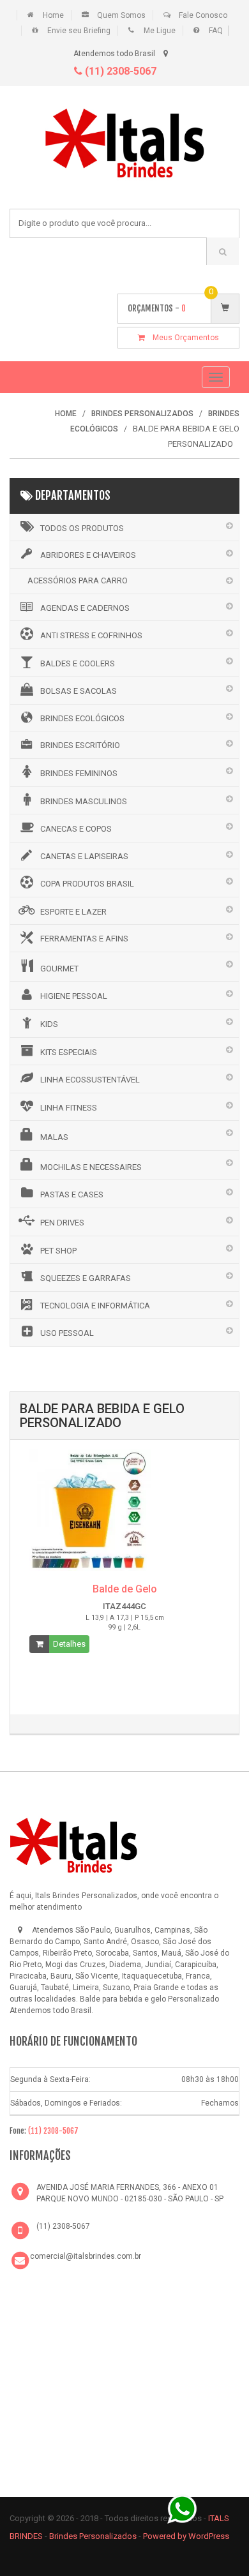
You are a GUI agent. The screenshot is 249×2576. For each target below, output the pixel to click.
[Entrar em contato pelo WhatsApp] (182, 2508)
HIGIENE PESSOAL (74, 996)
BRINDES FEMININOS (79, 773)
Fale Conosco (203, 15)
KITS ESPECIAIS (69, 1052)
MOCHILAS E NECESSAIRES (91, 1167)
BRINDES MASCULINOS (84, 801)
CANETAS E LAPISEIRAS (84, 856)
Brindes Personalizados (94, 2536)
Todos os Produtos (82, 528)
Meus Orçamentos (182, 338)
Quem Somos (121, 15)
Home (53, 15)
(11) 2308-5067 (119, 71)
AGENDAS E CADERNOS (85, 608)
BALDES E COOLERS (78, 663)
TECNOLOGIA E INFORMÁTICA (95, 1306)
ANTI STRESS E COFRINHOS (91, 635)
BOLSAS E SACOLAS (79, 691)
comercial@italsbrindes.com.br (86, 2256)
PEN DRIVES (62, 1223)
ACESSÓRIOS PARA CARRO (78, 580)
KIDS (49, 1024)
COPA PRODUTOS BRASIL (87, 884)
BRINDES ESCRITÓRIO (80, 745)
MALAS (54, 1137)
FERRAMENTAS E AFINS (84, 939)
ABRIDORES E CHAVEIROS (88, 555)
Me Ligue (160, 31)
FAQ (216, 31)
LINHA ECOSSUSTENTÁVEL (90, 1080)
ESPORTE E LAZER (73, 912)
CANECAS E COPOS (76, 829)
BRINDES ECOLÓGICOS (82, 718)
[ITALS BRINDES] (73, 1843)
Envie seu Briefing (79, 31)
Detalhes (69, 1644)
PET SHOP (58, 1251)
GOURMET (59, 969)
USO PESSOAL (67, 1333)
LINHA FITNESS (69, 1108)
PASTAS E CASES (72, 1194)
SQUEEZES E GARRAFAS (86, 1278)
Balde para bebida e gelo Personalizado (149, 1999)
